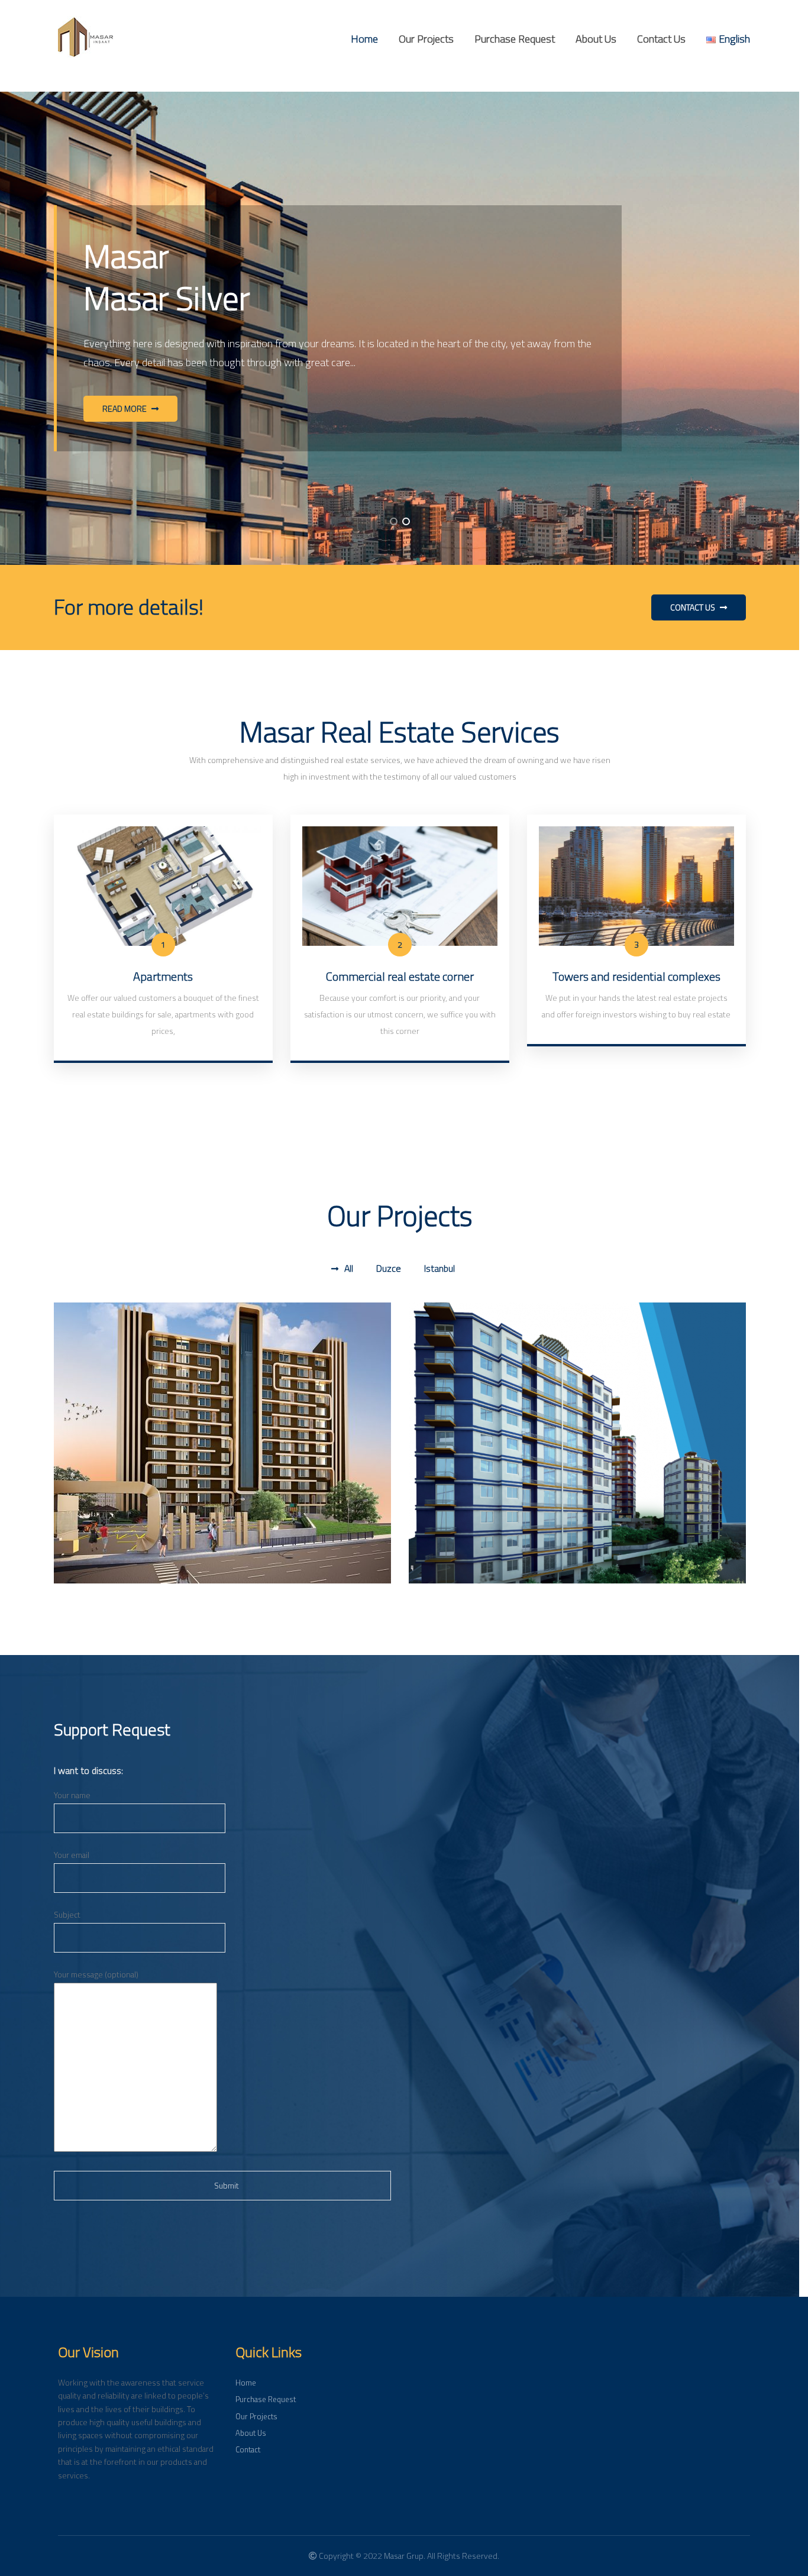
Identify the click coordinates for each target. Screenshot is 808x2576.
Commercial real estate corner (400, 976)
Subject (67, 1915)
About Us (596, 39)
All (349, 1268)
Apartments (163, 976)
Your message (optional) (96, 1974)
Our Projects (426, 39)
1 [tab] (394, 521)
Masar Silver (457, 1345)
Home (364, 39)
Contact (248, 2449)
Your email (72, 1855)
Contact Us (661, 39)
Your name (72, 1795)
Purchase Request (515, 39)
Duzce (389, 1268)
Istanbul (439, 1268)
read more (125, 409)
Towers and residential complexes (636, 976)
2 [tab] (406, 521)
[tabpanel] (400, 328)
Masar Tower (104, 1345)
